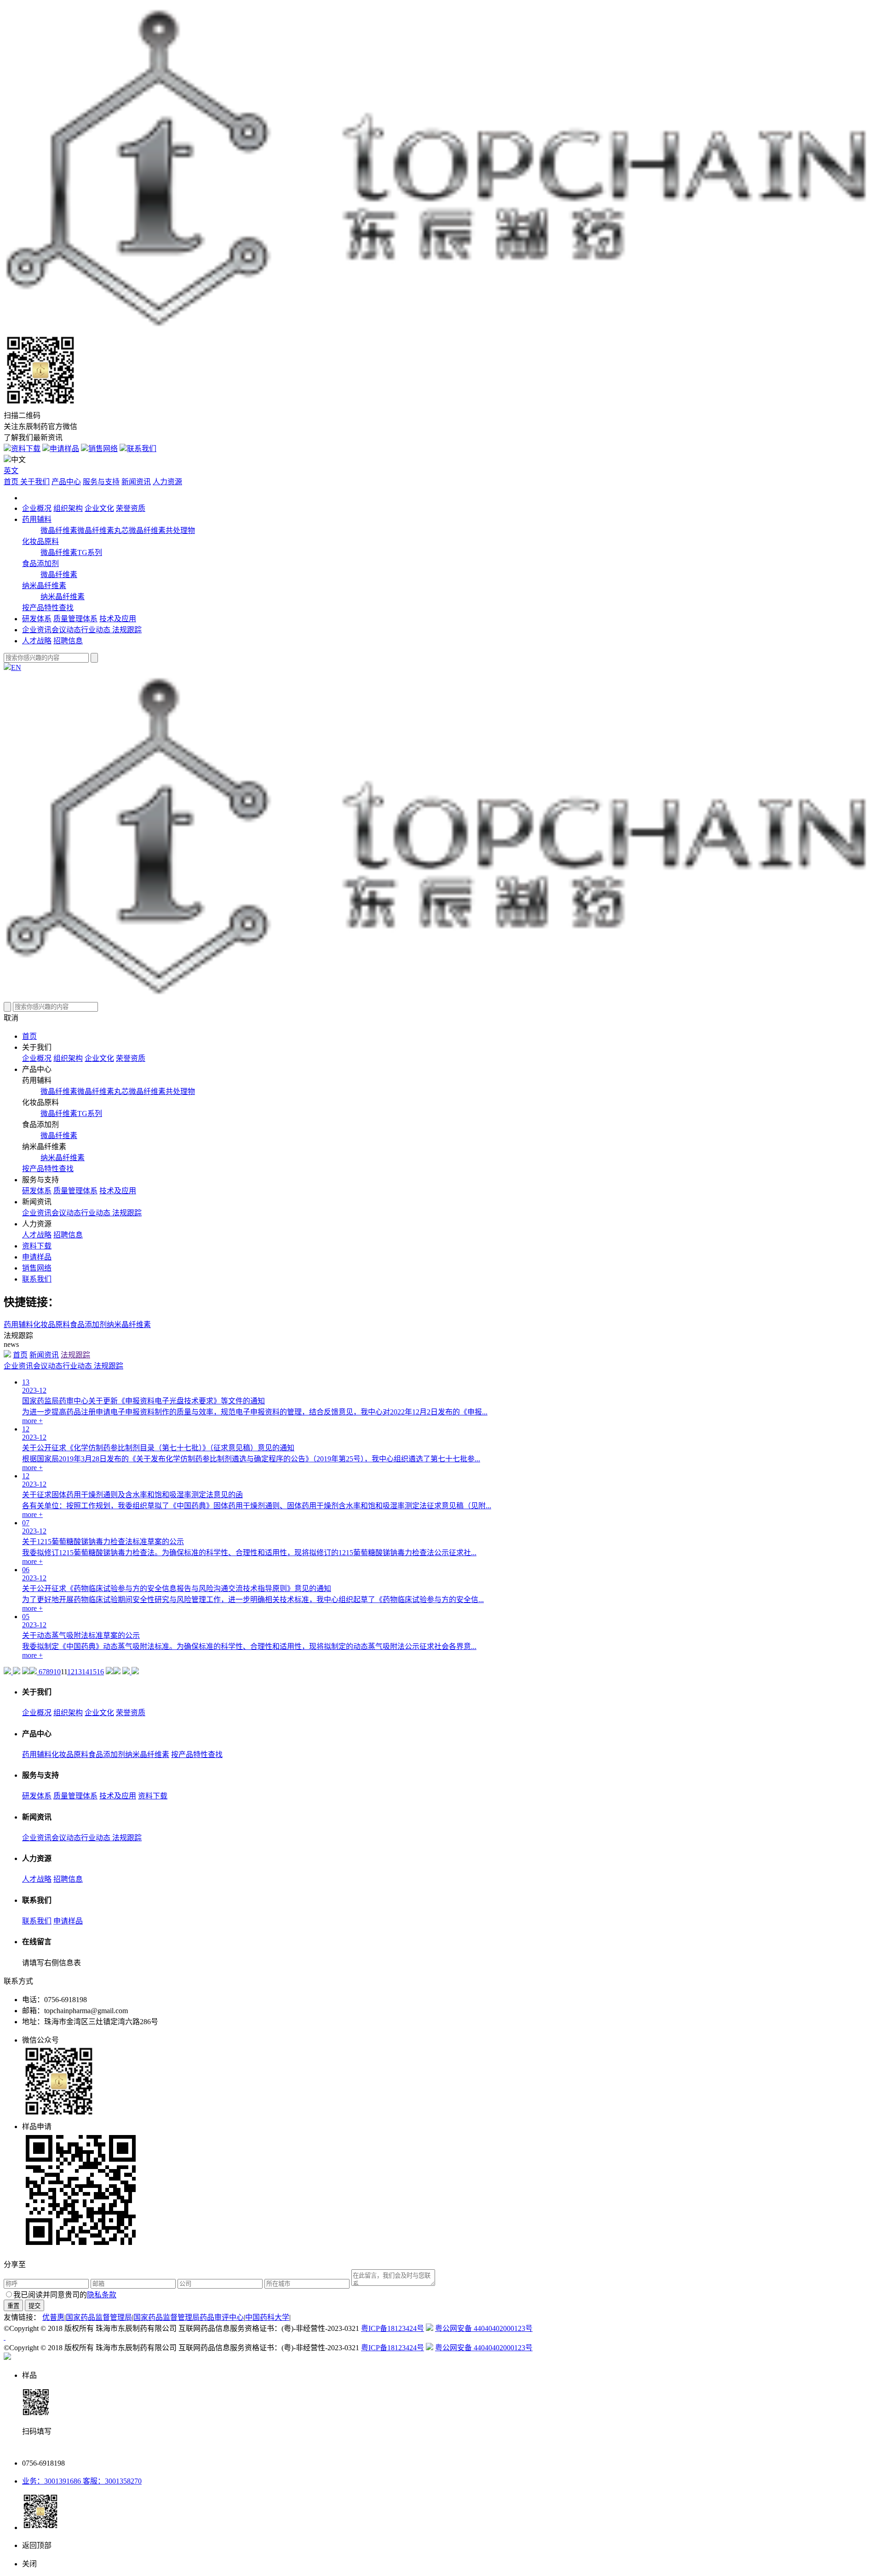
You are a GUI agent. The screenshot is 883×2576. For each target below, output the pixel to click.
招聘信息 (68, 641)
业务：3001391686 (52, 2481)
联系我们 (142, 449)
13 (78, 1672)
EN (16, 667)
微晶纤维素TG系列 (71, 552)
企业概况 (37, 508)
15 (93, 1672)
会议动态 (66, 630)
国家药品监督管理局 (99, 2317)
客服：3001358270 (111, 2481)
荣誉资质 (131, 508)
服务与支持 (101, 482)
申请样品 (64, 449)
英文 (11, 471)
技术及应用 (118, 619)
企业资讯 (37, 630)
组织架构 (68, 508)
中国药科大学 (267, 2317)
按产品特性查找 (48, 608)
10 (57, 1672)
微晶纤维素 (59, 530)
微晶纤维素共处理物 (162, 530)
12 (71, 1672)
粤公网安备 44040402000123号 (484, 2328)
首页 (12, 482)
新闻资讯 (136, 482)
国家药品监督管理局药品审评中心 (189, 2317)
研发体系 (37, 619)
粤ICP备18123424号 (393, 2328)
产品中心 (66, 482)
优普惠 (53, 2317)
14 (86, 1672)
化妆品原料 (40, 541)
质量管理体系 (75, 619)
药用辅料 (37, 519)
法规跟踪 (127, 630)
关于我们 (35, 482)
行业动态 (97, 630)
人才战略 (37, 641)
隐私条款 (102, 2295)
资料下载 (26, 449)
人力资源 (167, 482)
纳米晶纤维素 (44, 586)
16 (100, 1672)
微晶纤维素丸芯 (103, 530)
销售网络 (103, 449)
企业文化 (99, 508)
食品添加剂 (40, 564)
